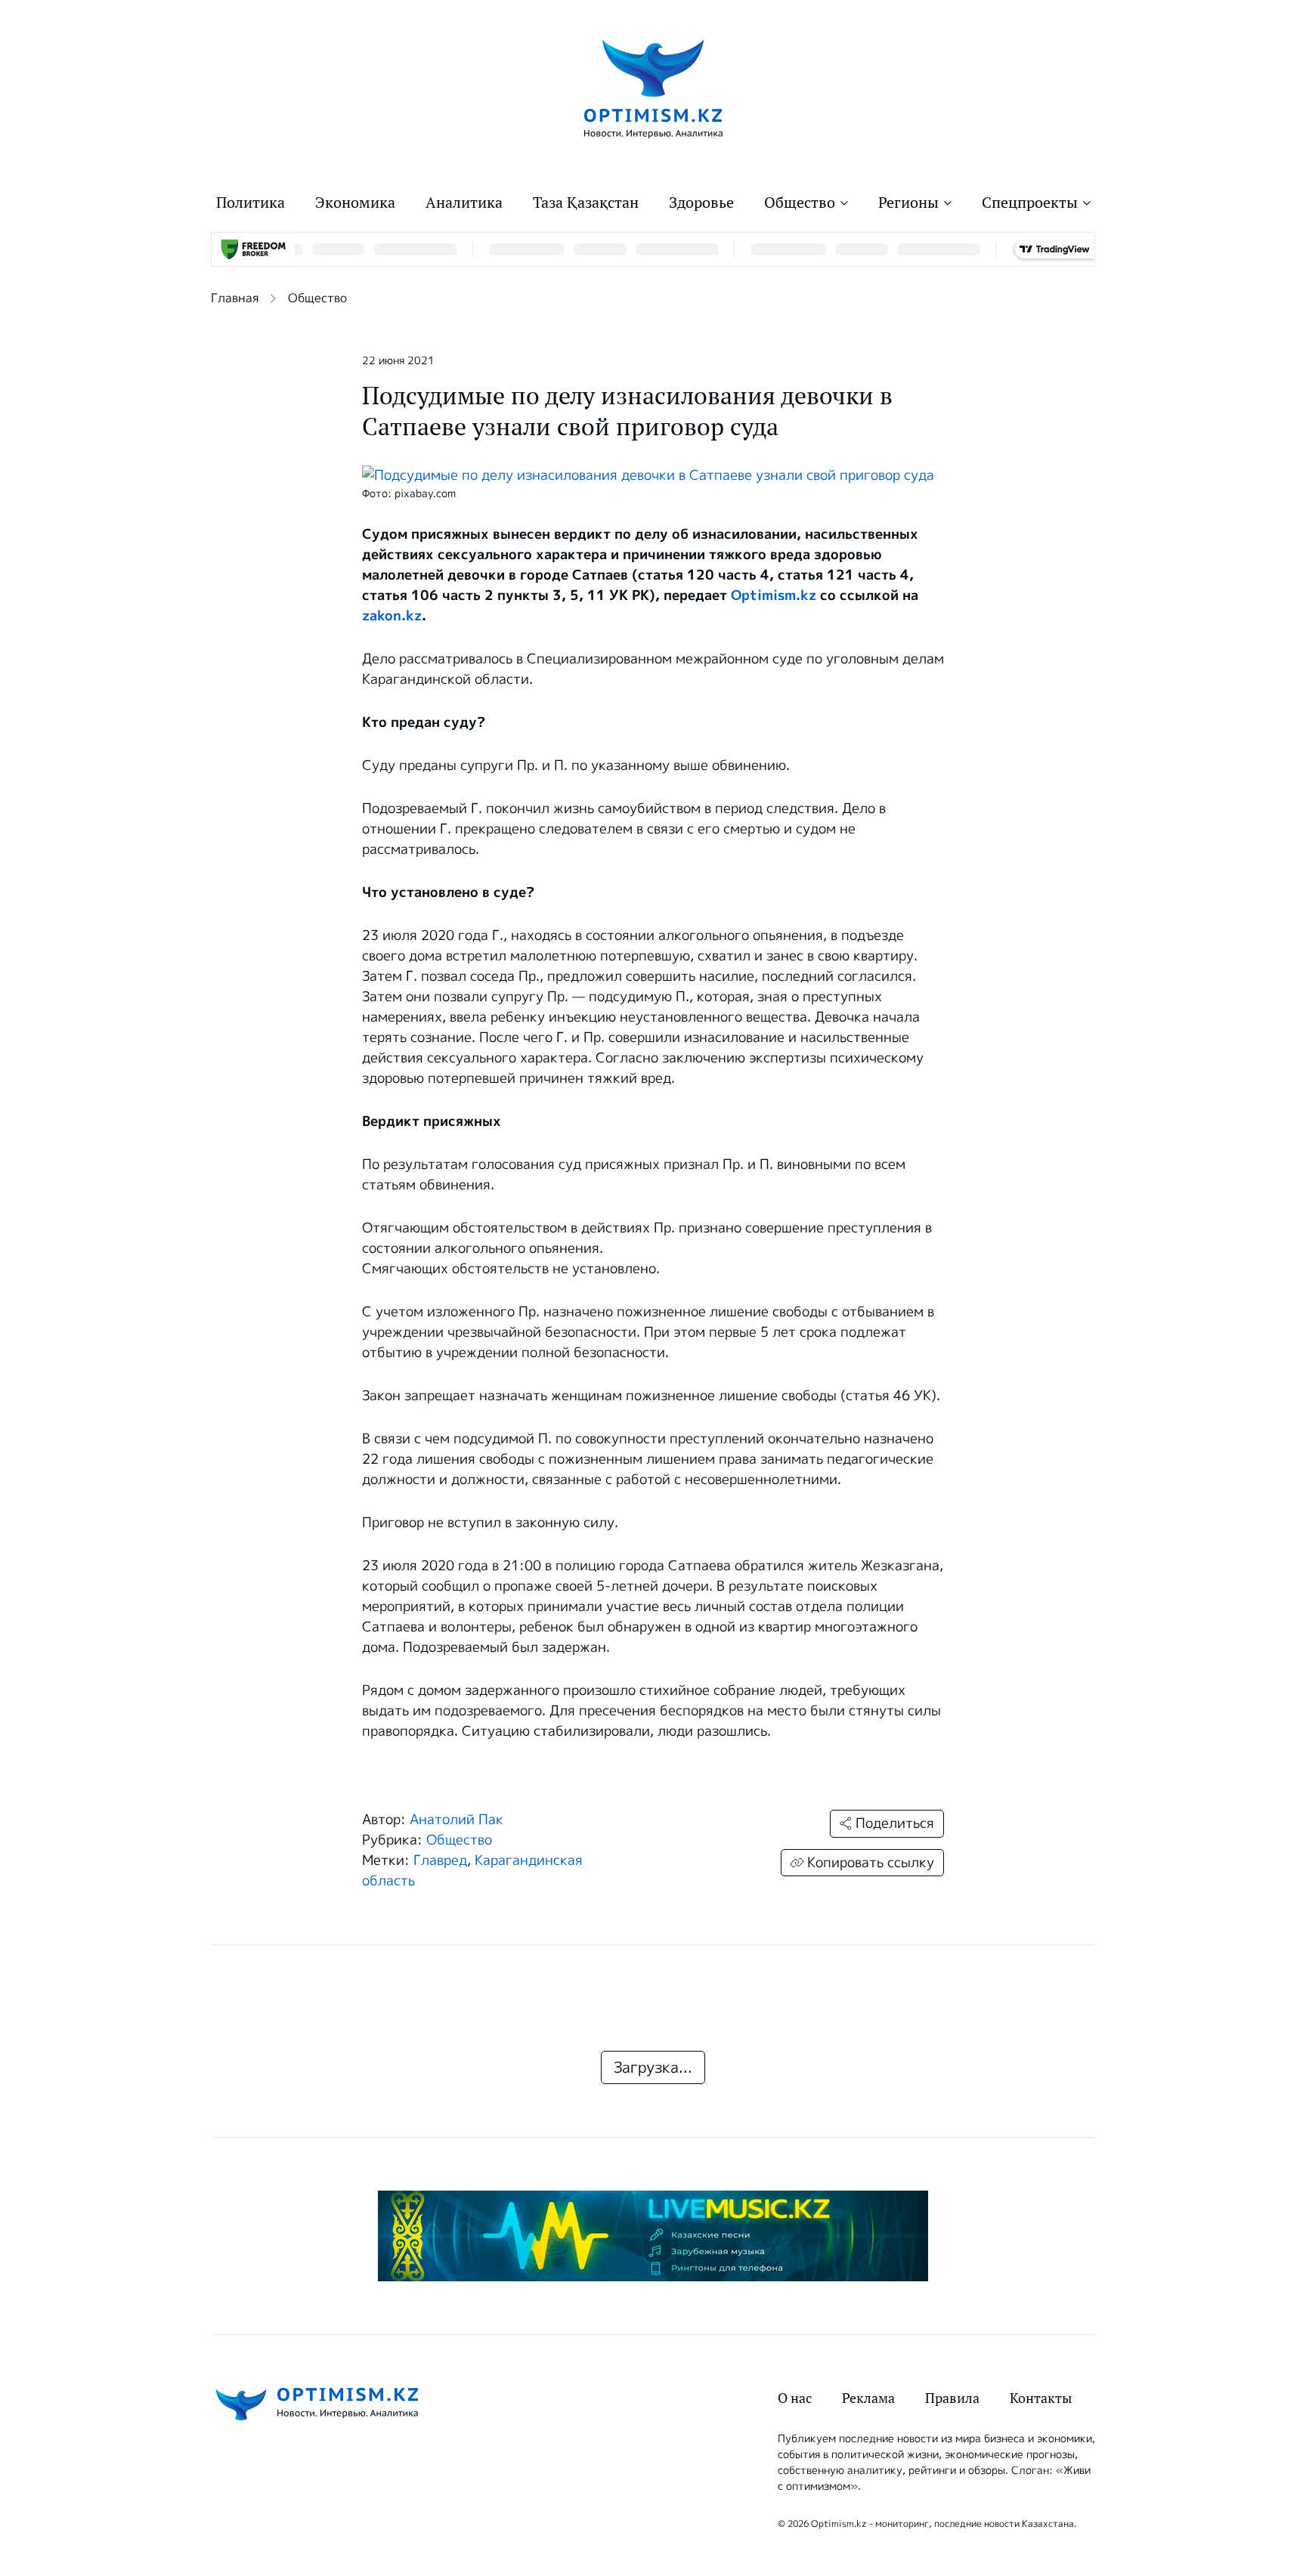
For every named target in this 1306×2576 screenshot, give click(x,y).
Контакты (1041, 2398)
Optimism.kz (774, 595)
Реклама (868, 2398)
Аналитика (464, 203)
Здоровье (701, 203)
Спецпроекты (1030, 203)
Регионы (908, 203)
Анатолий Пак (456, 1820)
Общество (800, 203)
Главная (235, 298)
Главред (440, 1860)
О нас (795, 2398)
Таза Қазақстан (586, 203)
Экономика (355, 203)
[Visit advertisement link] (653, 2236)
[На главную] (653, 88)
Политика (251, 203)
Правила (952, 2398)
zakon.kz (392, 616)
